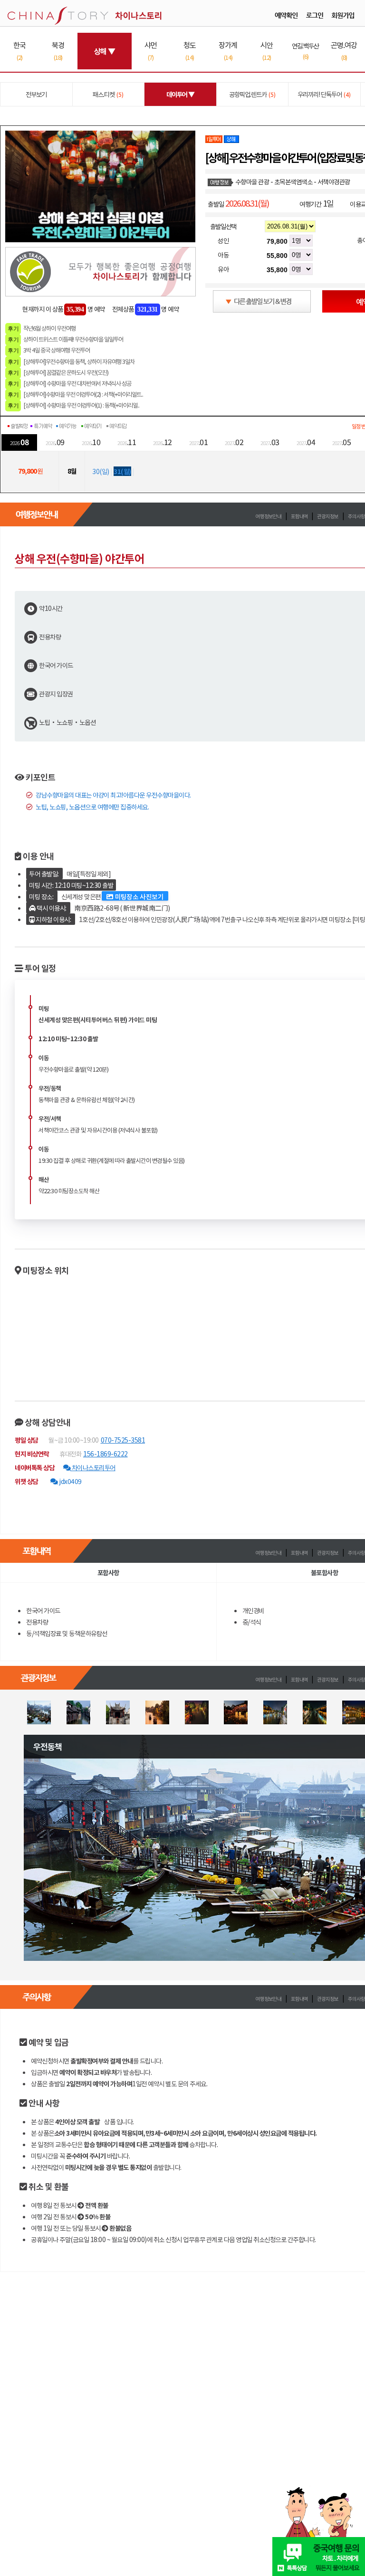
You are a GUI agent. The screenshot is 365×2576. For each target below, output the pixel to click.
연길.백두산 (305, 51)
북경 (58, 51)
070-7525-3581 (123, 1440)
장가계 (228, 51)
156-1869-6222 (106, 1454)
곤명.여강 (344, 51)
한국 (19, 51)
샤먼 (151, 51)
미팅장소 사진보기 (138, 896)
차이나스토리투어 (93, 1467)
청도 (190, 51)
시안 (267, 51)
